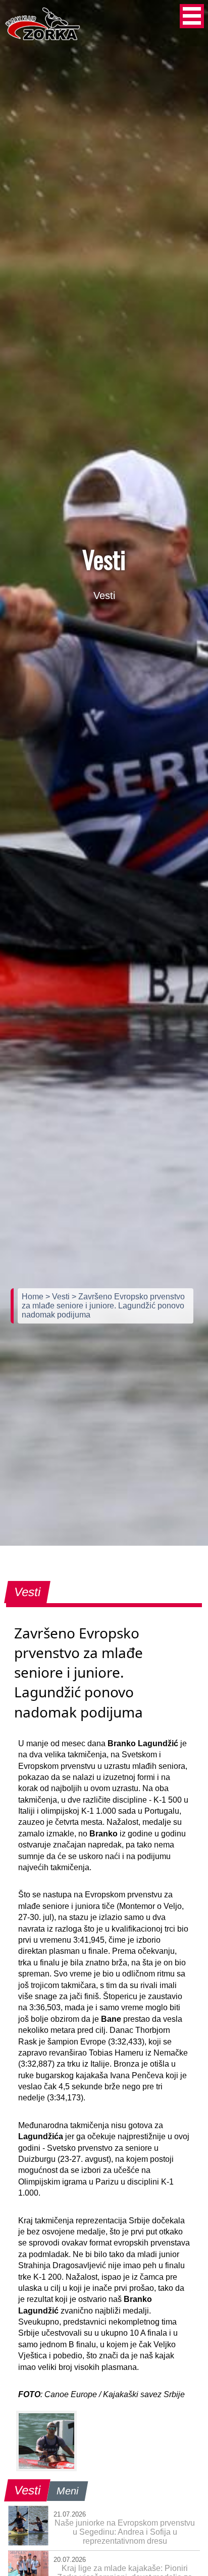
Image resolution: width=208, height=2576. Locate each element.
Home (34, 1297)
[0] (46, 2441)
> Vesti (59, 1297)
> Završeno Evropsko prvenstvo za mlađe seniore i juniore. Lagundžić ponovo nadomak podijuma (103, 1306)
